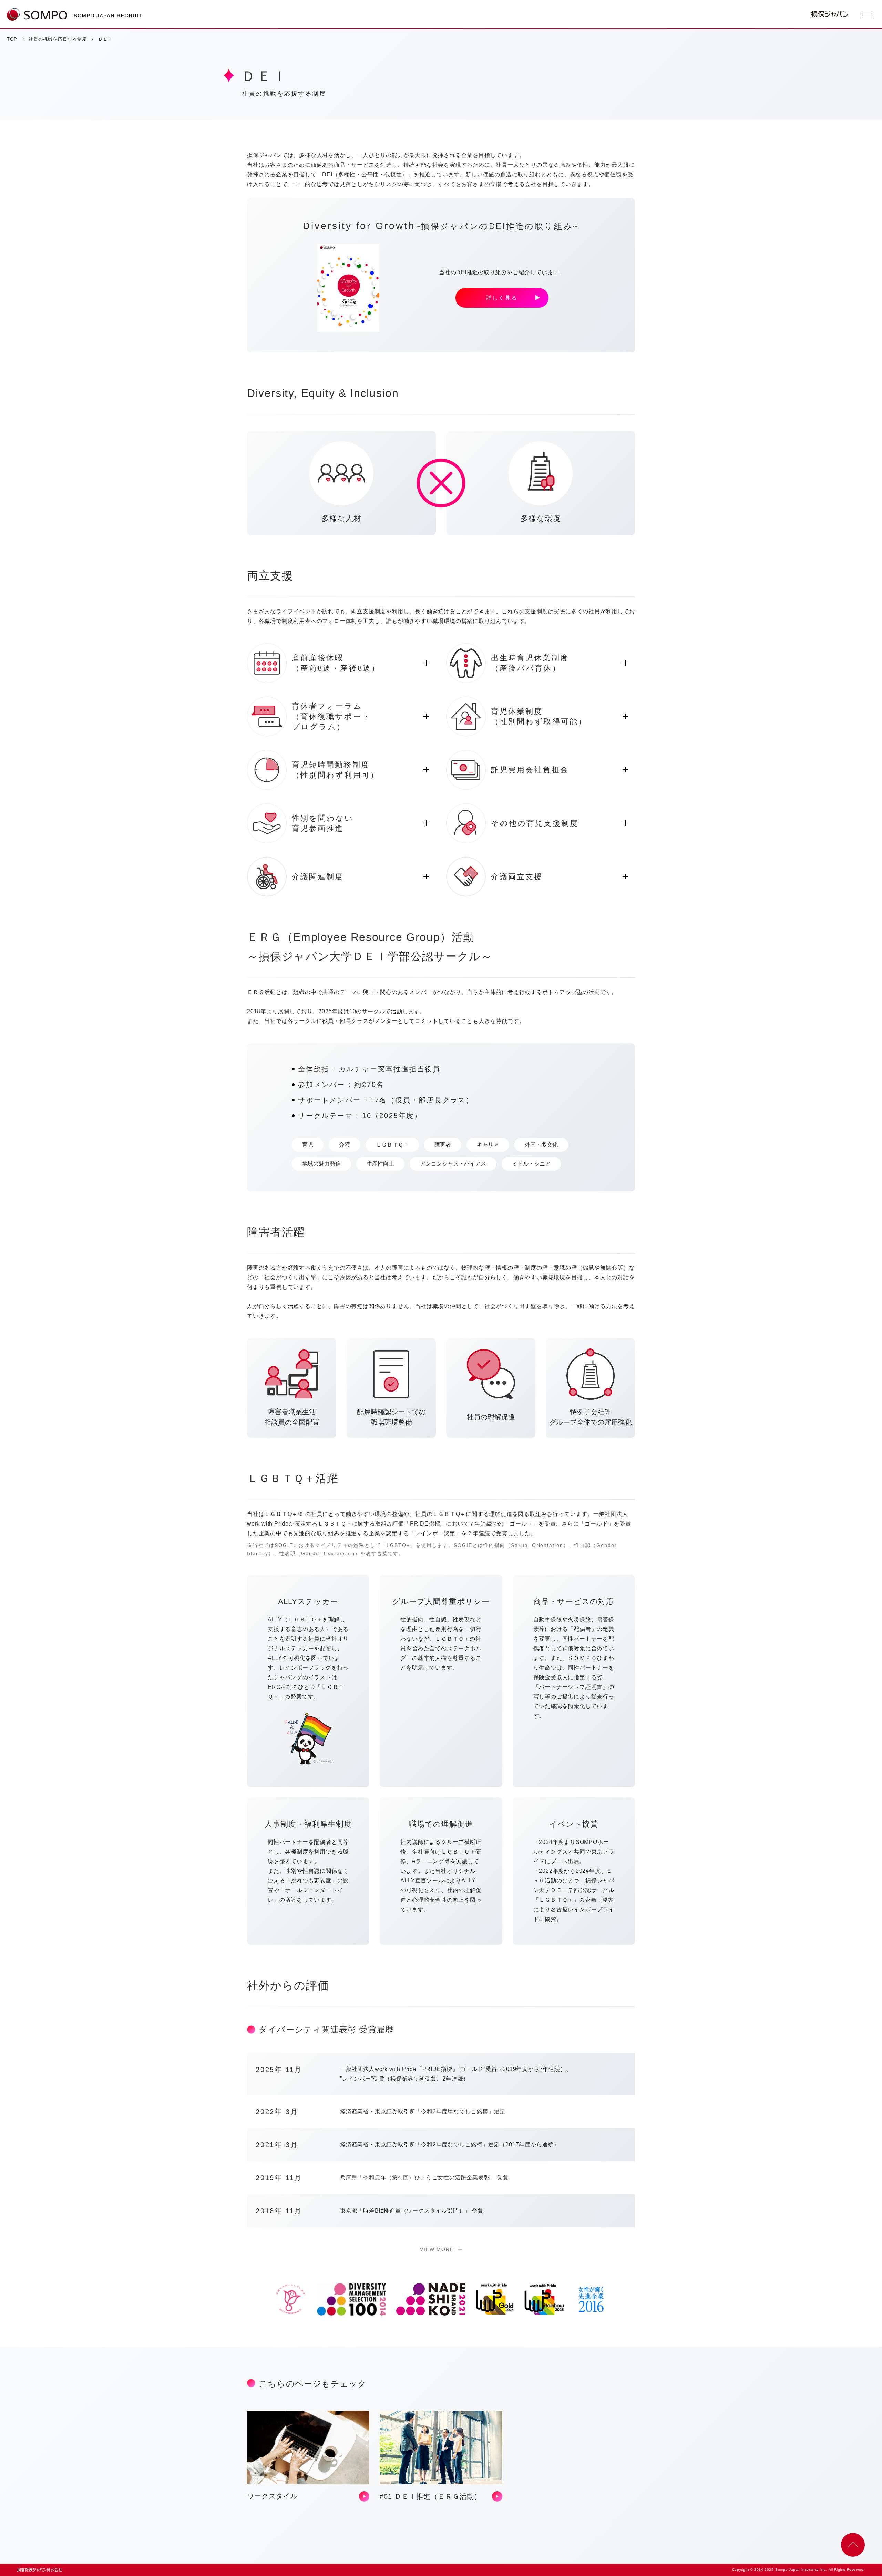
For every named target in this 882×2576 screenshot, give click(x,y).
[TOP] (37, 14)
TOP (12, 39)
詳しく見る (502, 298)
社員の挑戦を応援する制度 (58, 39)
